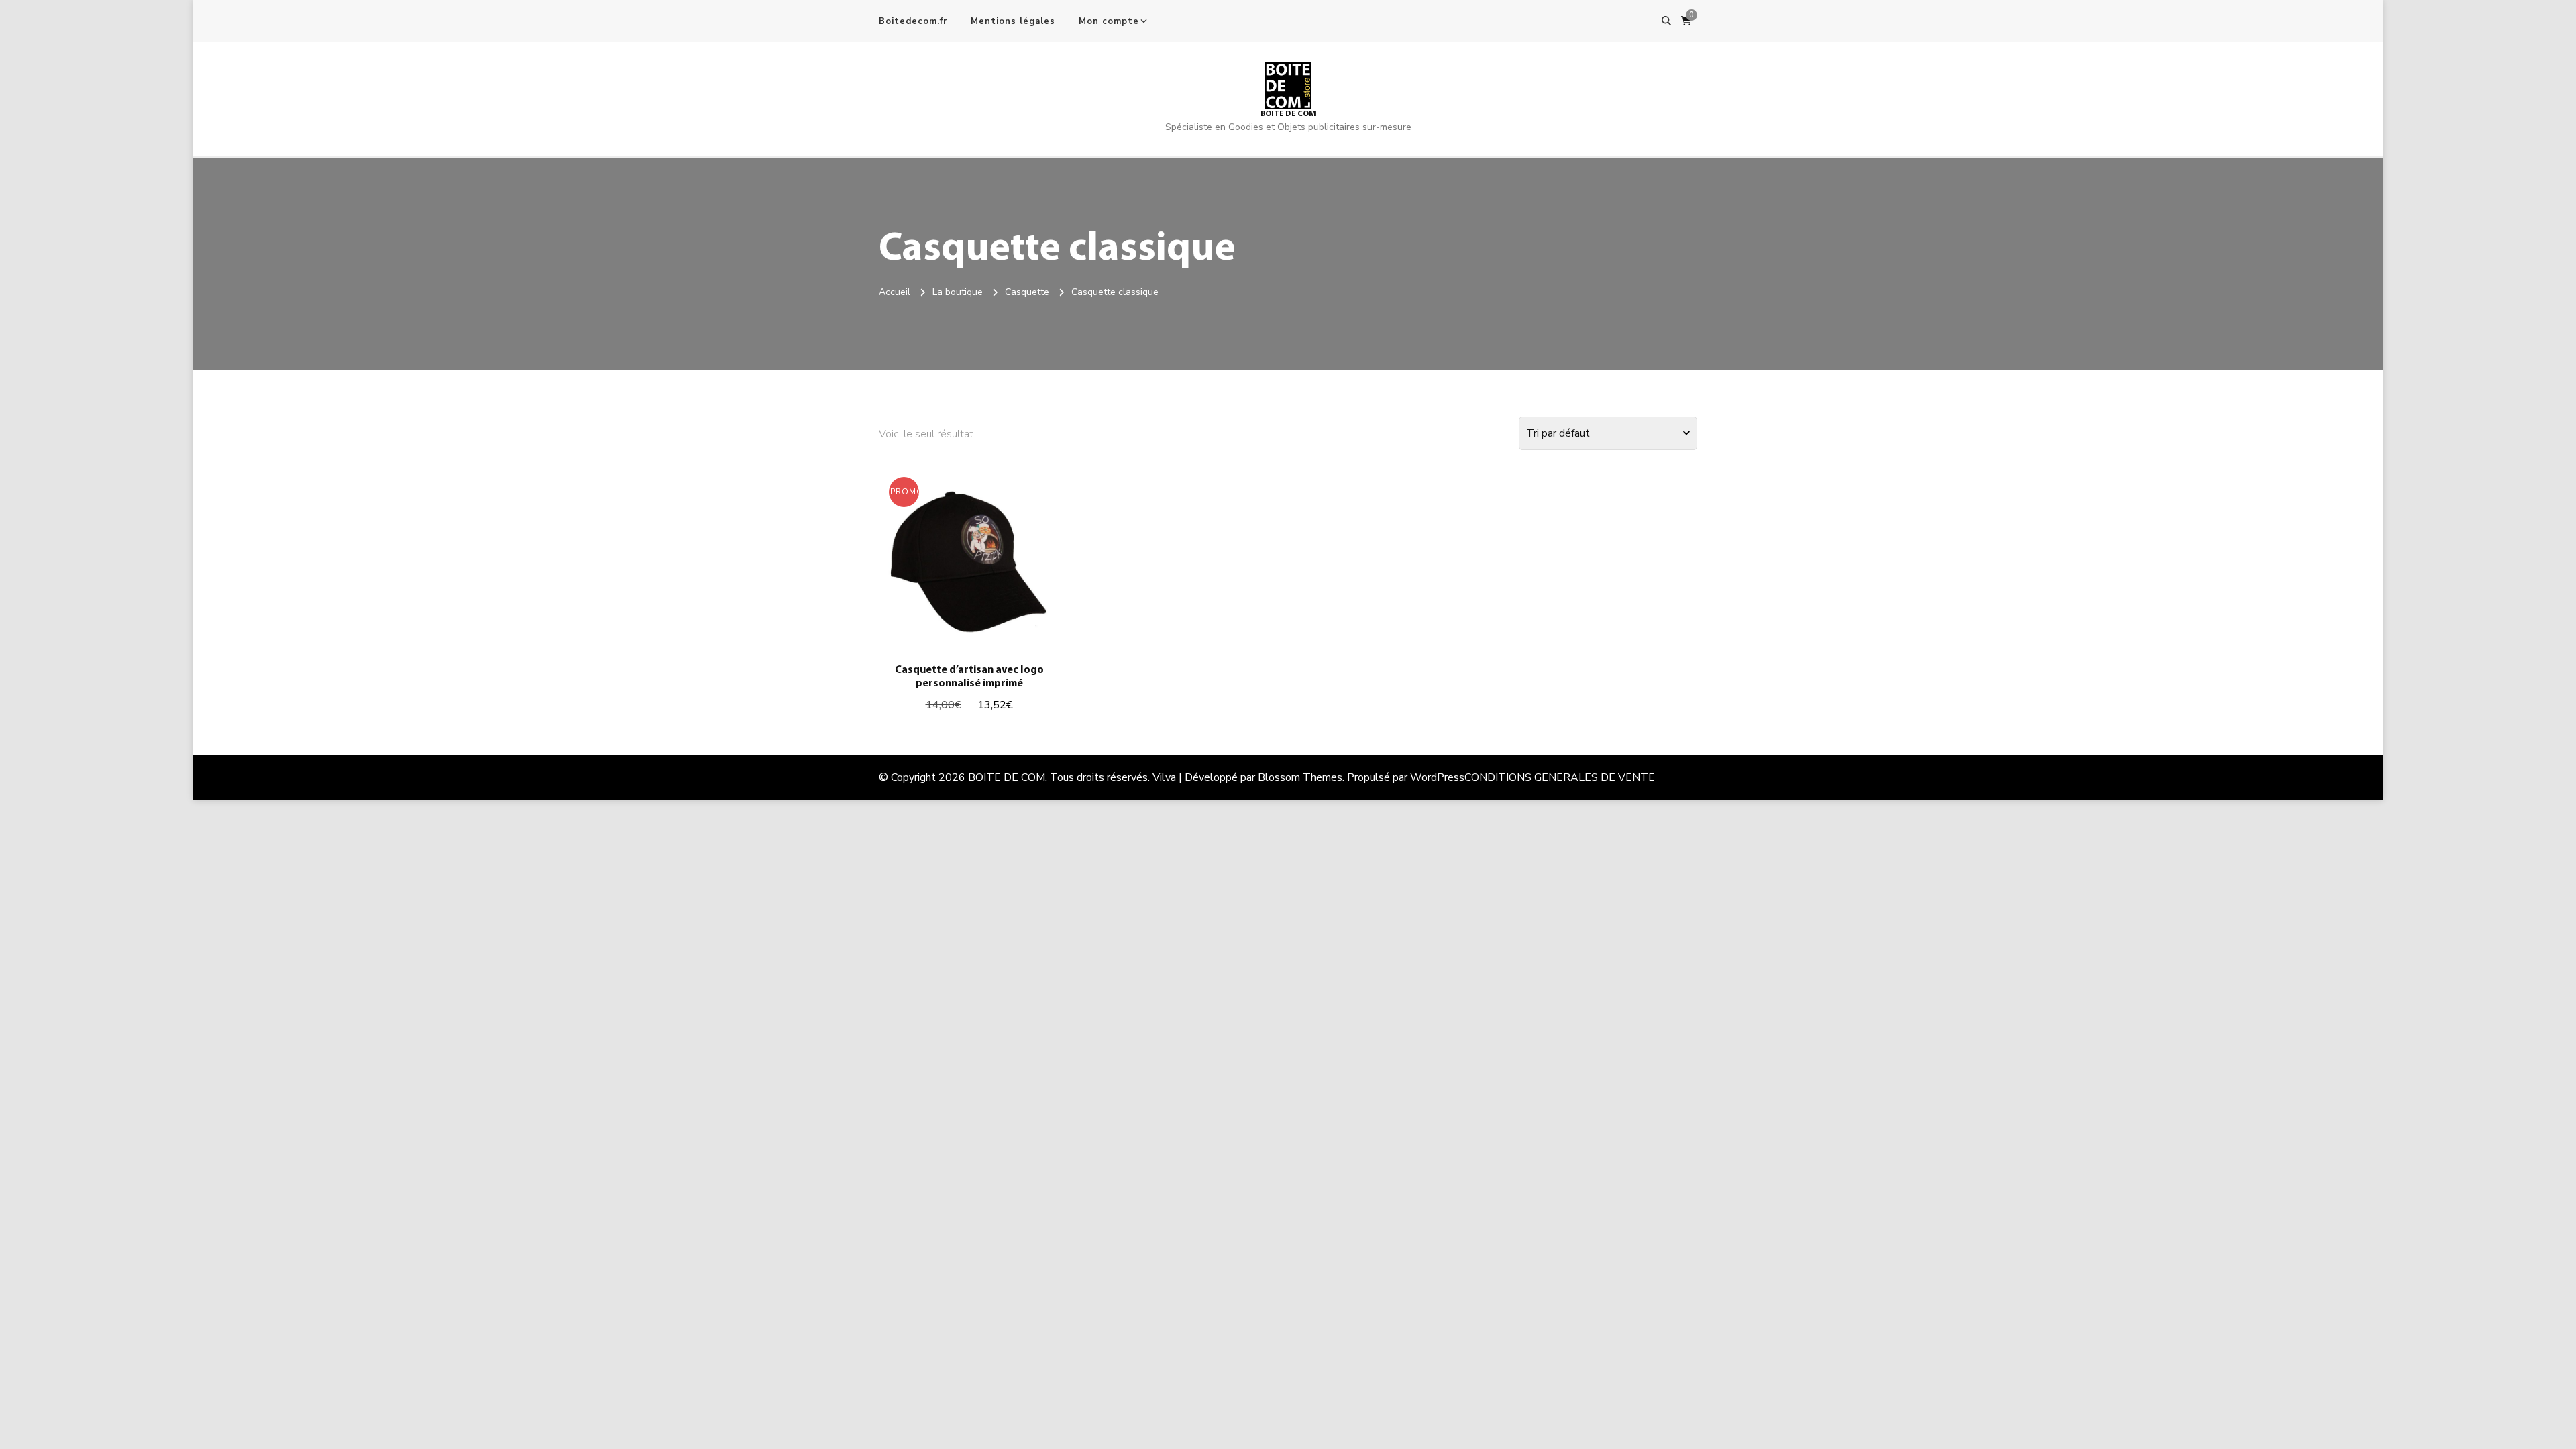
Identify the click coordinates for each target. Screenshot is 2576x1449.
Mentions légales (1013, 21)
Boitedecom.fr (913, 21)
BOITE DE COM (1288, 114)
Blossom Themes (1300, 777)
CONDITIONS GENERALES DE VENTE (1560, 777)
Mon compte (1109, 21)
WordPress (1437, 777)
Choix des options (969, 565)
